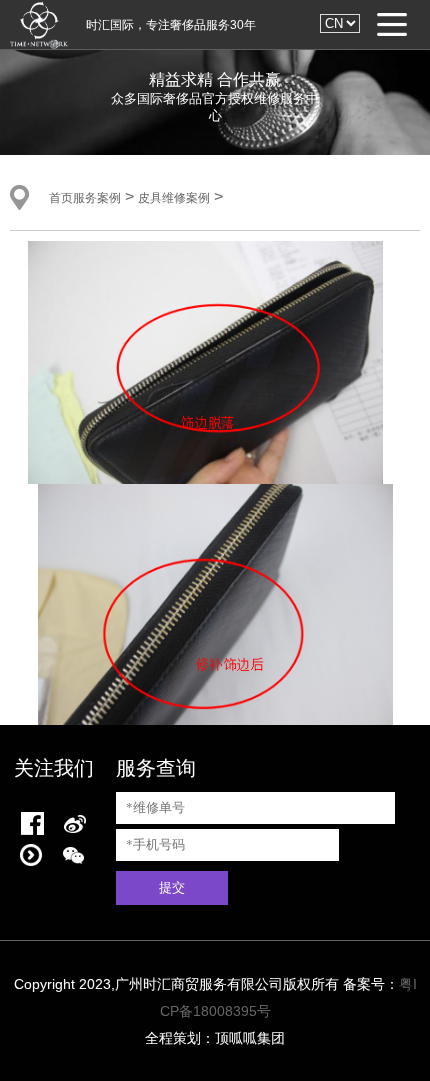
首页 (61, 198)
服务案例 (97, 198)
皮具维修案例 (174, 198)
